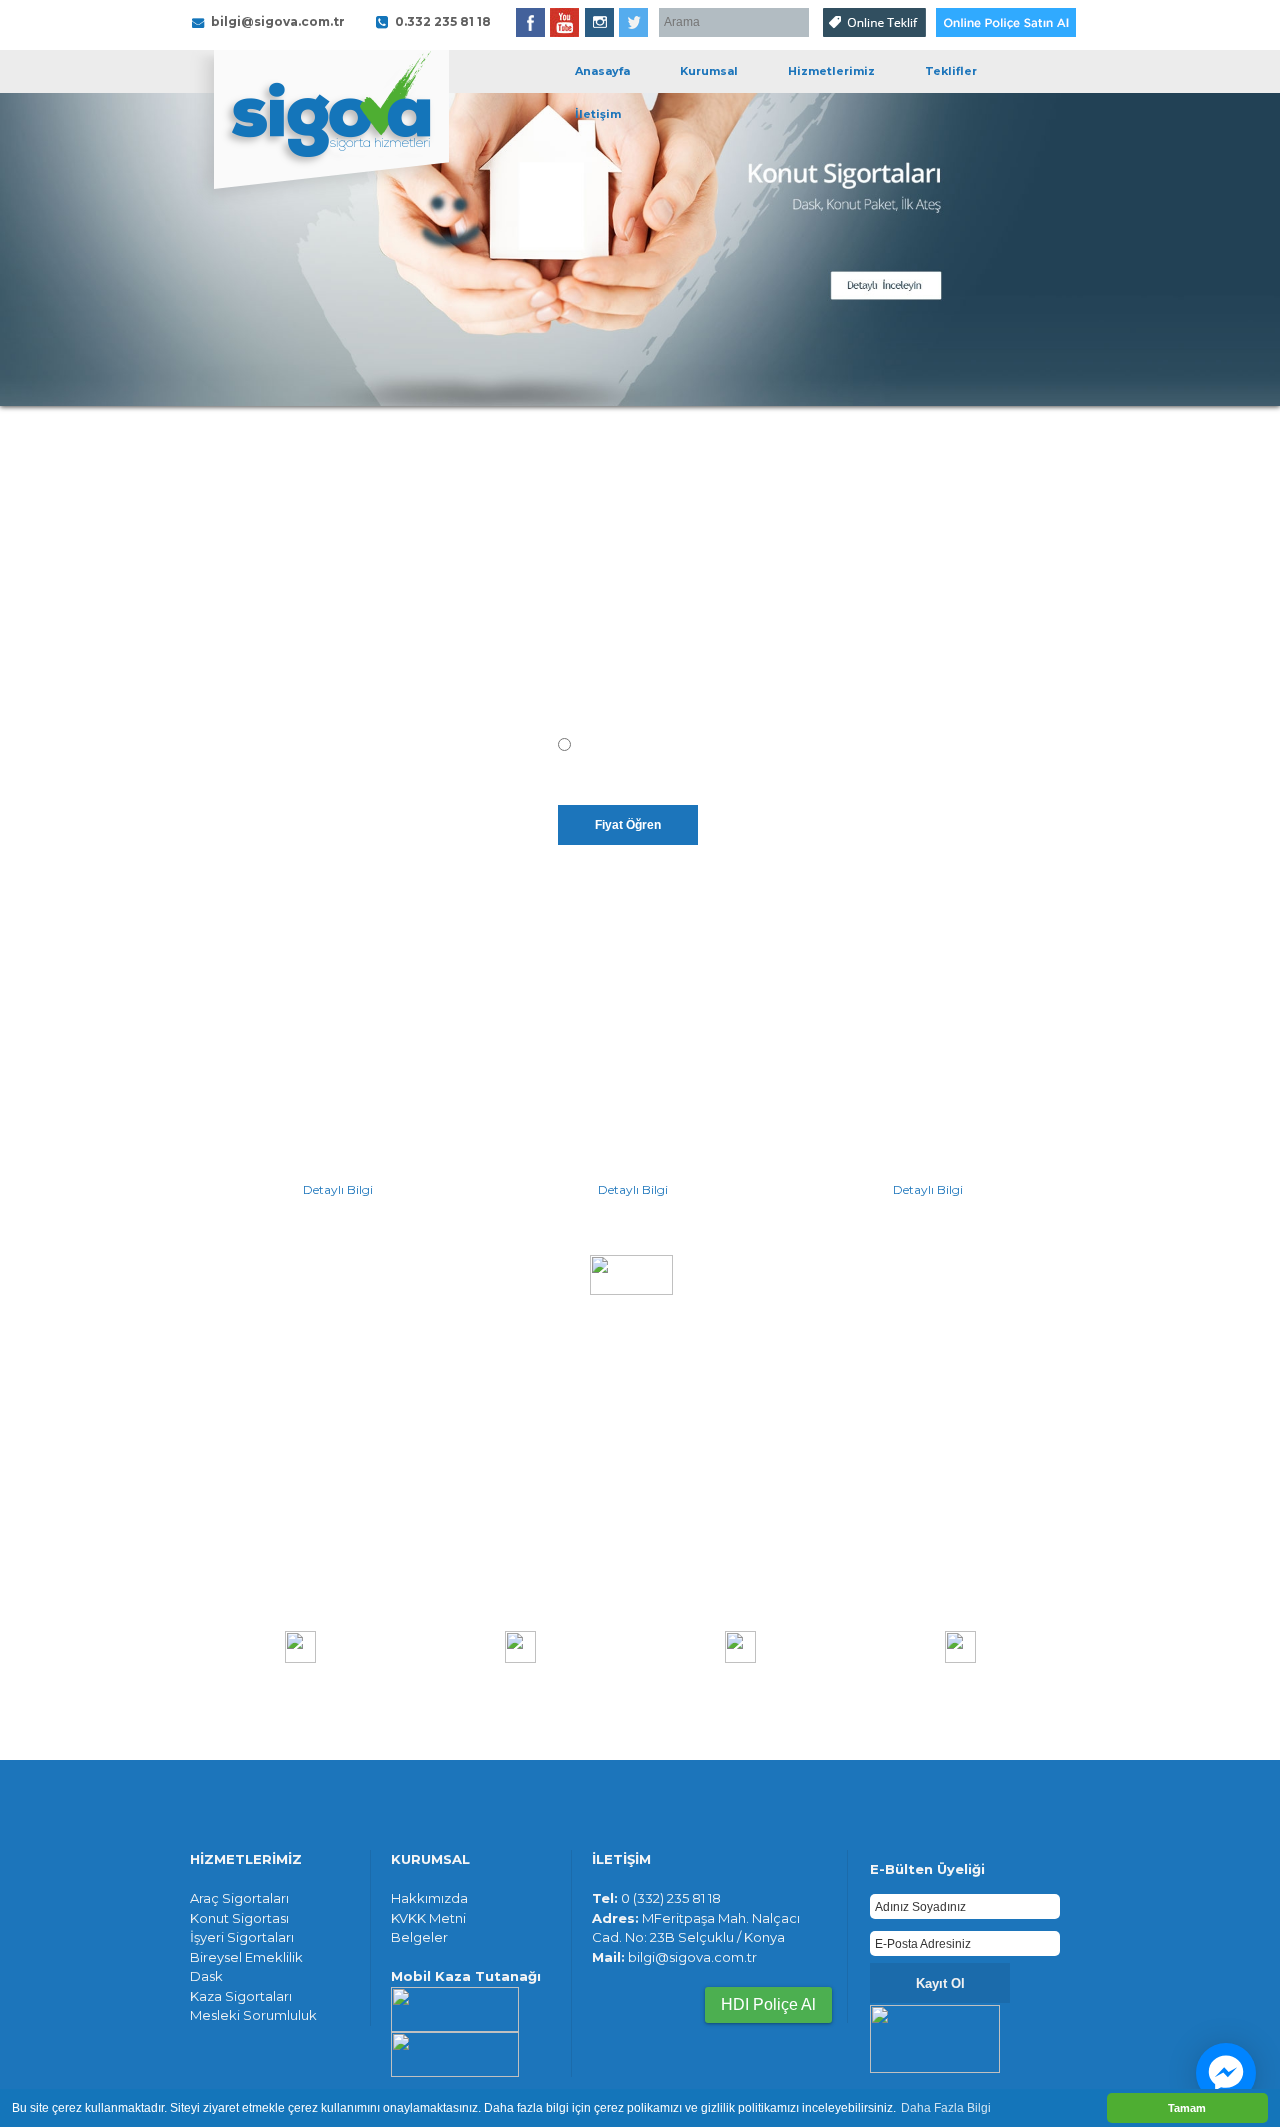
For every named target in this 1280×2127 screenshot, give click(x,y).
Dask (206, 1976)
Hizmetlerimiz (831, 71)
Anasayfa (602, 71)
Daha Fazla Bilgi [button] (946, 2108)
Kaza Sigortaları (241, 1996)
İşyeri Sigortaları (242, 1937)
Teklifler (951, 71)
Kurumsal (709, 71)
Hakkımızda (429, 1898)
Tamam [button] (1187, 2108)
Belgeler (419, 1937)
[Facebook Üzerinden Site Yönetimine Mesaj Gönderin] (1226, 2073)
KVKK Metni (428, 1918)
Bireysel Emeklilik (246, 1957)
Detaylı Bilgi (338, 1189)
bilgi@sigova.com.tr (692, 1957)
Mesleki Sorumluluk (253, 2015)
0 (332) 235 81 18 (671, 1898)
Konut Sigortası (239, 1918)
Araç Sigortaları (239, 1898)
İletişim (598, 114)
